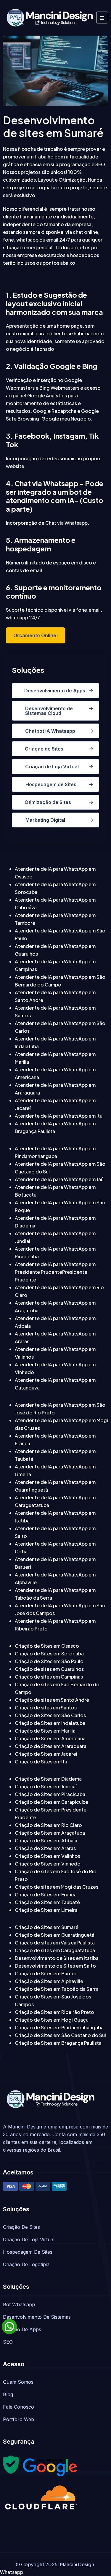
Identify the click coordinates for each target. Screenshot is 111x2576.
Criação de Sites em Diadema (48, 1779)
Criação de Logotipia (26, 2264)
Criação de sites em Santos (46, 1707)
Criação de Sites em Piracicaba (50, 1794)
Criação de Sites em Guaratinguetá (55, 1935)
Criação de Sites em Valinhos (48, 1856)
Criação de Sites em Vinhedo (48, 1864)
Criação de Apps (22, 2329)
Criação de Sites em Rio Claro (48, 1825)
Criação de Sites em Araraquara (51, 1746)
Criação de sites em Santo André (52, 1700)
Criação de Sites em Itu (41, 1762)
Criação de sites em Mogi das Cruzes (57, 1887)
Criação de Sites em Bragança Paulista (58, 2043)
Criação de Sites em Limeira (46, 1910)
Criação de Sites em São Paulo (49, 1661)
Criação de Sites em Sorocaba (49, 1653)
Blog (8, 2394)
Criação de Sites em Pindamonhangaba (59, 2027)
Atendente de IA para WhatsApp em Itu (59, 1116)
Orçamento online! (36, 635)
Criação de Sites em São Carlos (50, 1715)
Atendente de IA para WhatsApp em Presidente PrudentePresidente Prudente (55, 1272)
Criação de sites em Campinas (49, 1677)
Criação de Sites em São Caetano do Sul (60, 2035)
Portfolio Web (18, 2419)
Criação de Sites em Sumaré (47, 1927)
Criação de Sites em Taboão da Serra (57, 1989)
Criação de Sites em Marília (45, 1731)
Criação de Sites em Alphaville (49, 1981)
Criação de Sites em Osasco (47, 1646)
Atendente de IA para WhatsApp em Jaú (59, 1179)
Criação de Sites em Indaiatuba (50, 1723)
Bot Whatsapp (19, 2304)
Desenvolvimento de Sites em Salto (55, 1966)
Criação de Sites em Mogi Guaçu (52, 2020)
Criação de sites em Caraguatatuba (55, 1950)
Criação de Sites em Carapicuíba (52, 1802)
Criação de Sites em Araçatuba (50, 1833)
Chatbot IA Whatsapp (50, 731)
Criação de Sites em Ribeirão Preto (54, 2012)
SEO (8, 2342)
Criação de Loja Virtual (52, 767)
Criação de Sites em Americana (50, 1738)
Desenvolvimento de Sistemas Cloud (49, 711)
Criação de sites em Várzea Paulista (55, 1943)
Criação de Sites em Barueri (46, 1973)
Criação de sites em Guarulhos (49, 1669)
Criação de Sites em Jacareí (46, 1754)
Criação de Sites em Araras (45, 1848)
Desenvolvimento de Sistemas (37, 2317)
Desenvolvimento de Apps (55, 691)
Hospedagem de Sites (51, 784)
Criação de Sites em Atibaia (46, 1840)
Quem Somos (18, 2382)
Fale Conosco (18, 2407)
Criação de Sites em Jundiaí (46, 1786)
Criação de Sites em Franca (46, 1894)
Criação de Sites (44, 749)
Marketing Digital (45, 820)
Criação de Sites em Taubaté (47, 1902)
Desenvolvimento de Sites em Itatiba (57, 1958)
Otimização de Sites (48, 802)
